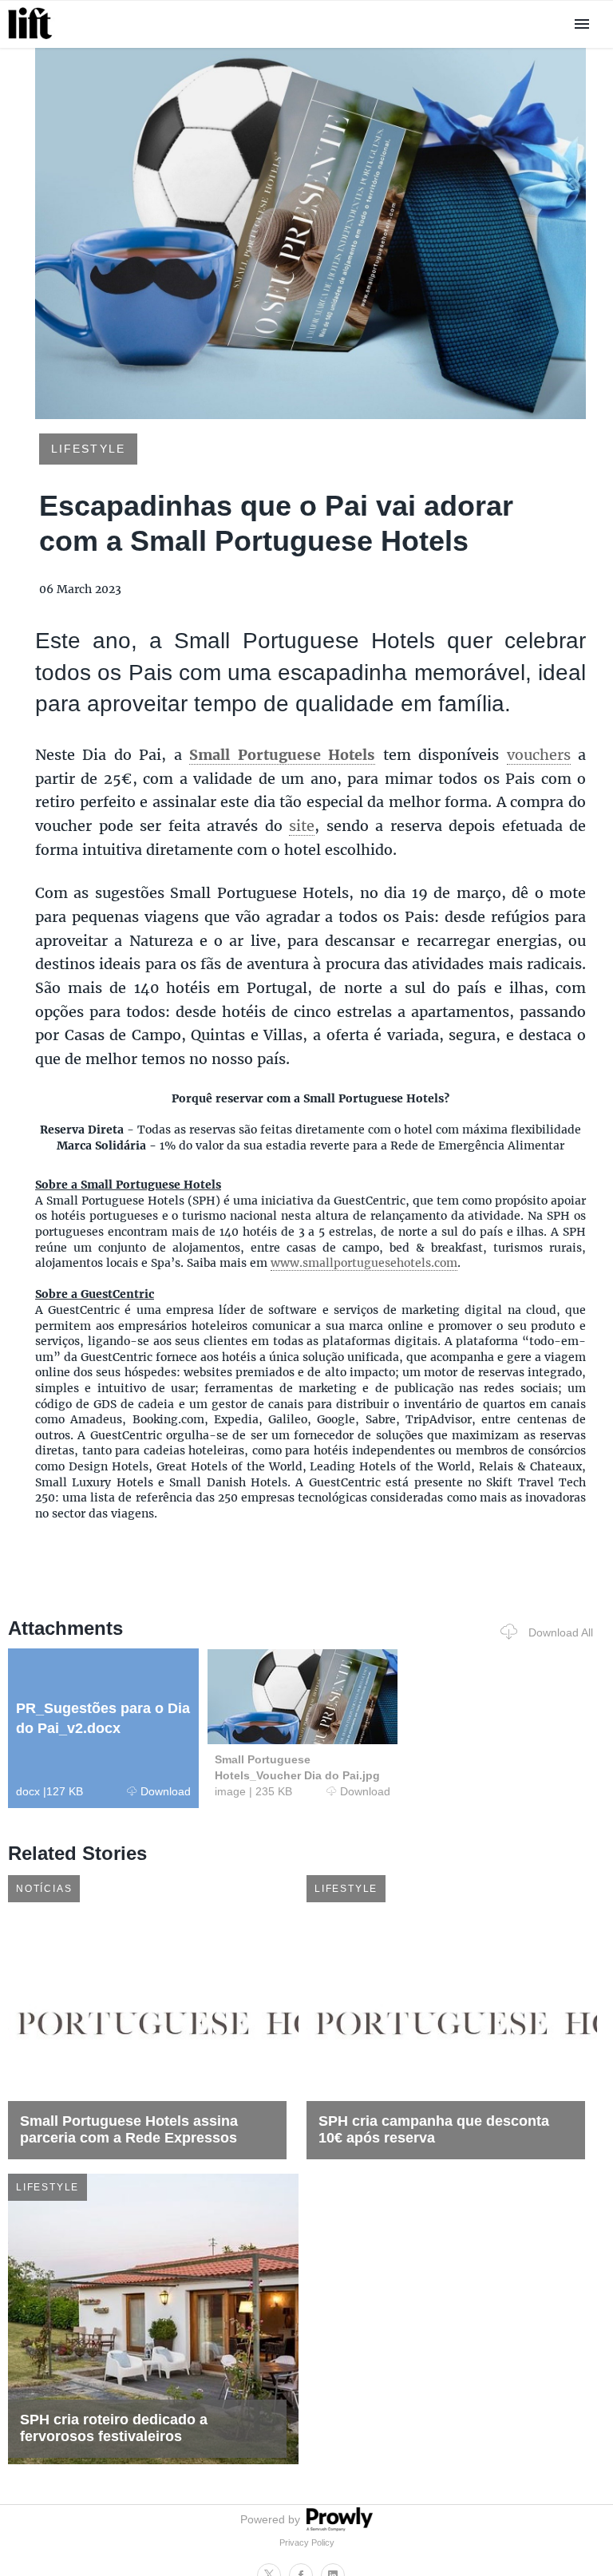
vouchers (539, 754)
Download (166, 1791)
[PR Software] (338, 2527)
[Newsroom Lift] (33, 39)
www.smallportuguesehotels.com (364, 1263)
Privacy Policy (307, 2542)
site (302, 825)
